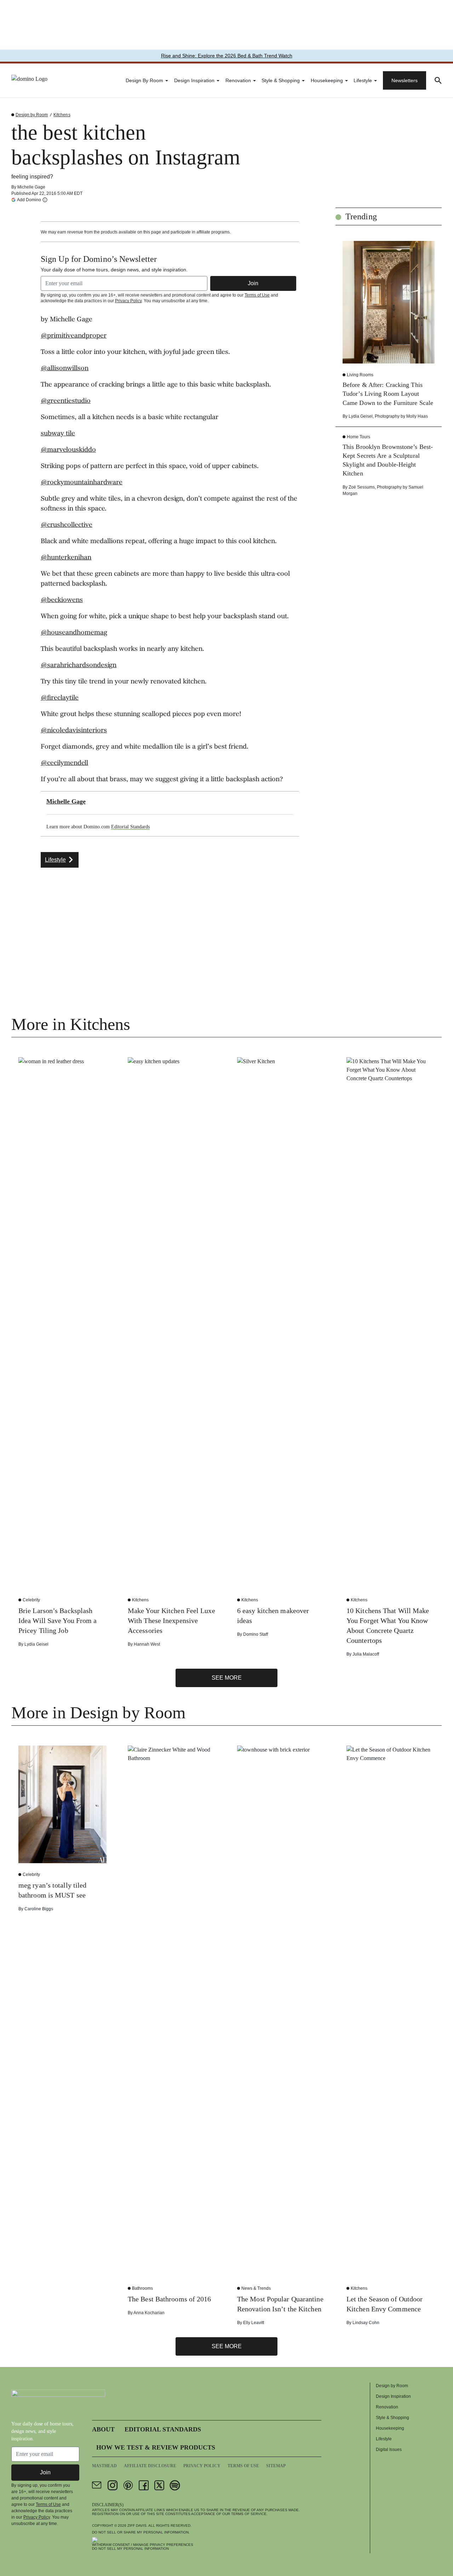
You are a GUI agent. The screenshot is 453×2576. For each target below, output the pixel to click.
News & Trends (256, 2288)
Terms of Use (257, 295)
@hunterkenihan (66, 558)
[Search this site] (438, 80)
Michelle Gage (31, 187)
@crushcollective (67, 525)
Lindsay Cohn (366, 2323)
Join (253, 283)
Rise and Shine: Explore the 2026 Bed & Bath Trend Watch (227, 56)
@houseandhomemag (74, 633)
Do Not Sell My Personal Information (130, 2549)
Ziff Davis (137, 2526)
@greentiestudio (66, 401)
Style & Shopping (281, 80)
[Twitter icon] (159, 2485)
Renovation (238, 80)
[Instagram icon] (113, 2485)
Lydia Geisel (361, 416)
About (103, 2429)
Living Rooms (360, 375)
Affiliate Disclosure (150, 2466)
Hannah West (147, 1644)
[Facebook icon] (144, 2485)
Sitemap (276, 2466)
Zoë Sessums (362, 487)
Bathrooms (142, 2288)
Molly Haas (417, 416)
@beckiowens (62, 601)
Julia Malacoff (366, 1654)
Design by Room (144, 80)
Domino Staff (256, 1634)
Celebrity (31, 1600)
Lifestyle (363, 80)
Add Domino (29, 200)
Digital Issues (389, 2450)
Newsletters (405, 80)
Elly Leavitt (254, 2323)
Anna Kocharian (149, 2313)
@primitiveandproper (74, 336)
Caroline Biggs (39, 1909)
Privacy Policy (128, 301)
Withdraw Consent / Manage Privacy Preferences (143, 2545)
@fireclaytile (60, 698)
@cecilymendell (64, 763)
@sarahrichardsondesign (79, 666)
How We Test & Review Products (156, 2447)
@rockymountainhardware (82, 483)
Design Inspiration (194, 80)
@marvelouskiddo (68, 450)
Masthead (104, 2466)
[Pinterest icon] (128, 2485)
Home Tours (359, 437)
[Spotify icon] (175, 2485)
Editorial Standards (130, 827)
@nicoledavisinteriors (74, 731)
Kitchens (62, 115)
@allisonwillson (65, 369)
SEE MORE (227, 1678)
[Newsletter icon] (97, 2485)
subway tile (58, 434)
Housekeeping (327, 80)
